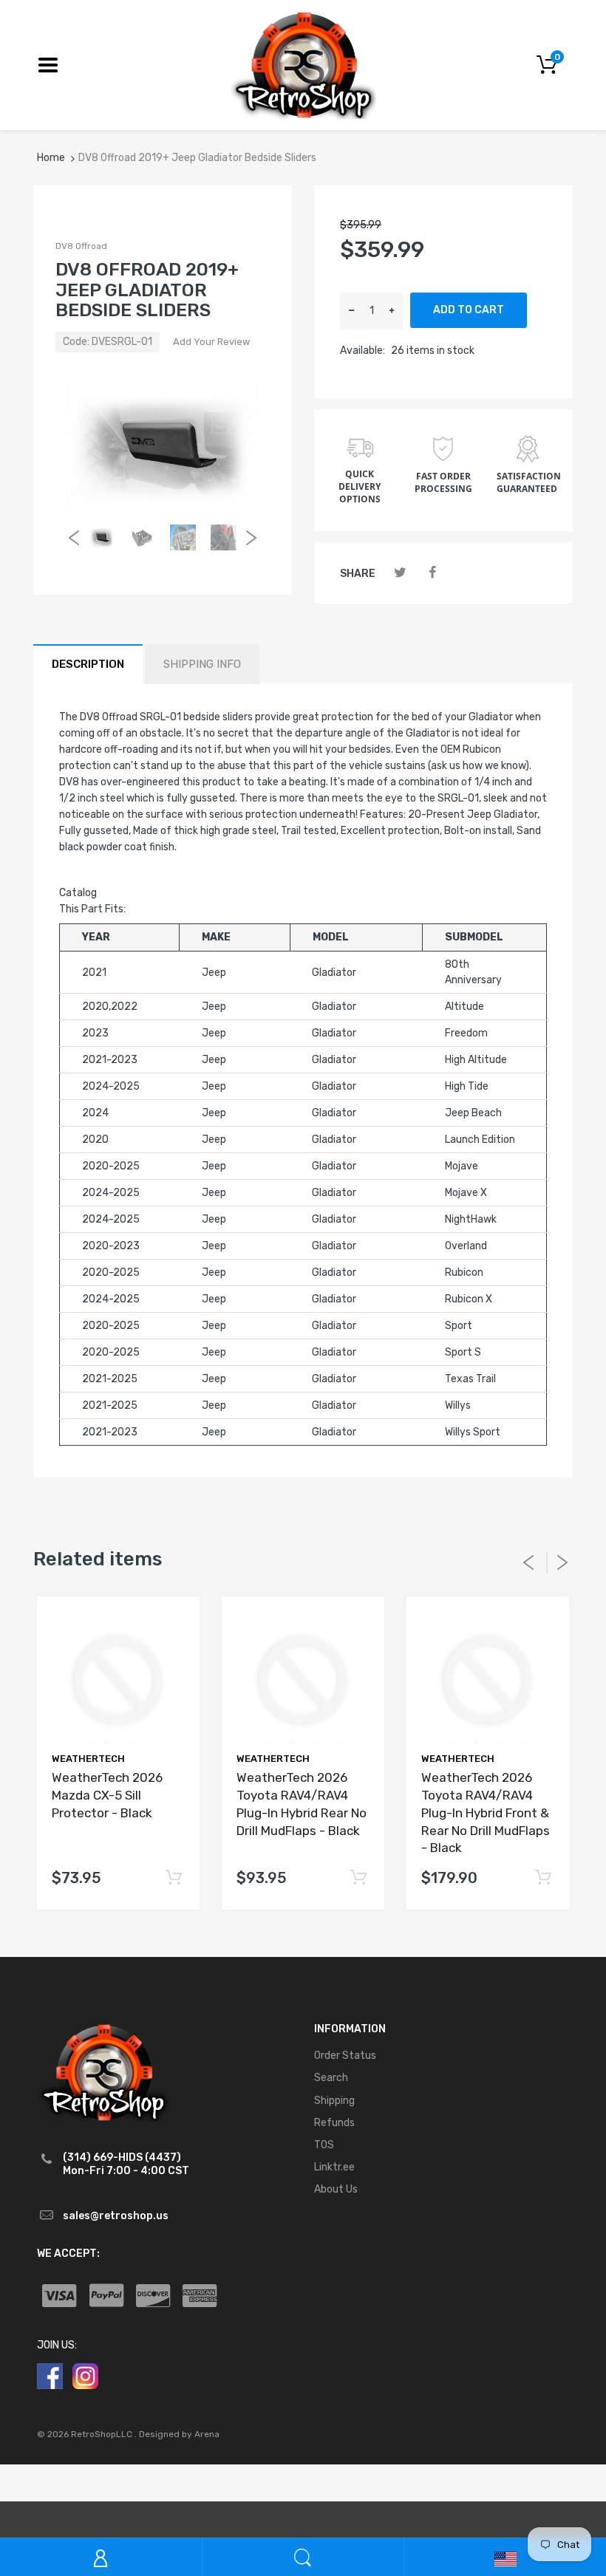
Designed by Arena (179, 2434)
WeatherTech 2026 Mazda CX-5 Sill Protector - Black (107, 1795)
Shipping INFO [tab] (202, 664)
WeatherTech (88, 1759)
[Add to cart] (173, 1878)
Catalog (78, 893)
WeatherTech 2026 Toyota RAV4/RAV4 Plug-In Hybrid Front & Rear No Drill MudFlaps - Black (486, 1813)
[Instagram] (85, 2375)
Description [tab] (88, 664)
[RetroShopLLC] (303, 64)
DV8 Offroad (81, 246)
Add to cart (469, 310)
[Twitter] (400, 573)
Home (51, 158)
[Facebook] (432, 573)
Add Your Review (211, 342)
